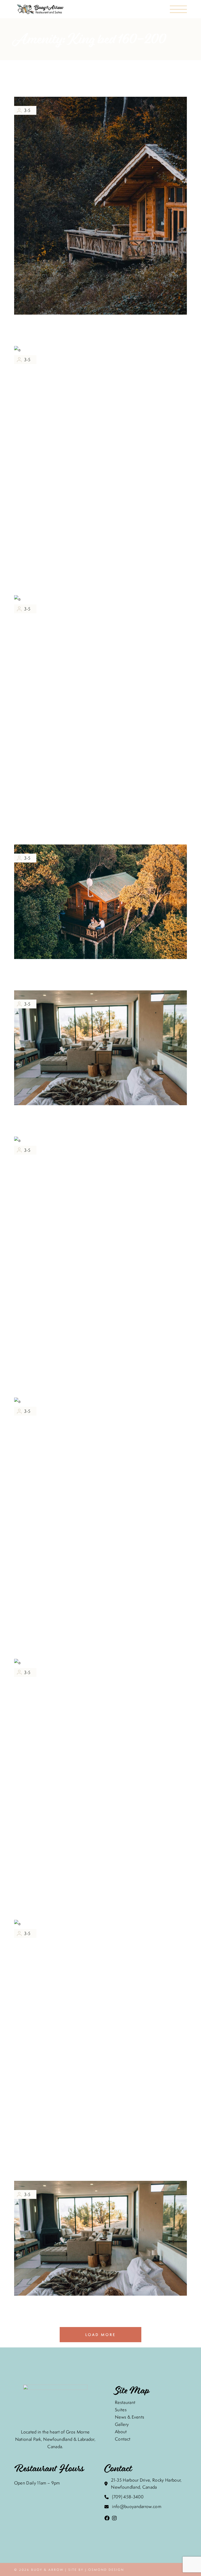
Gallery (122, 2424)
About (121, 2432)
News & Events (130, 2417)
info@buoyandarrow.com (137, 2506)
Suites (121, 2410)
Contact (123, 2439)
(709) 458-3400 (128, 2497)
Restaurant (125, 2402)
